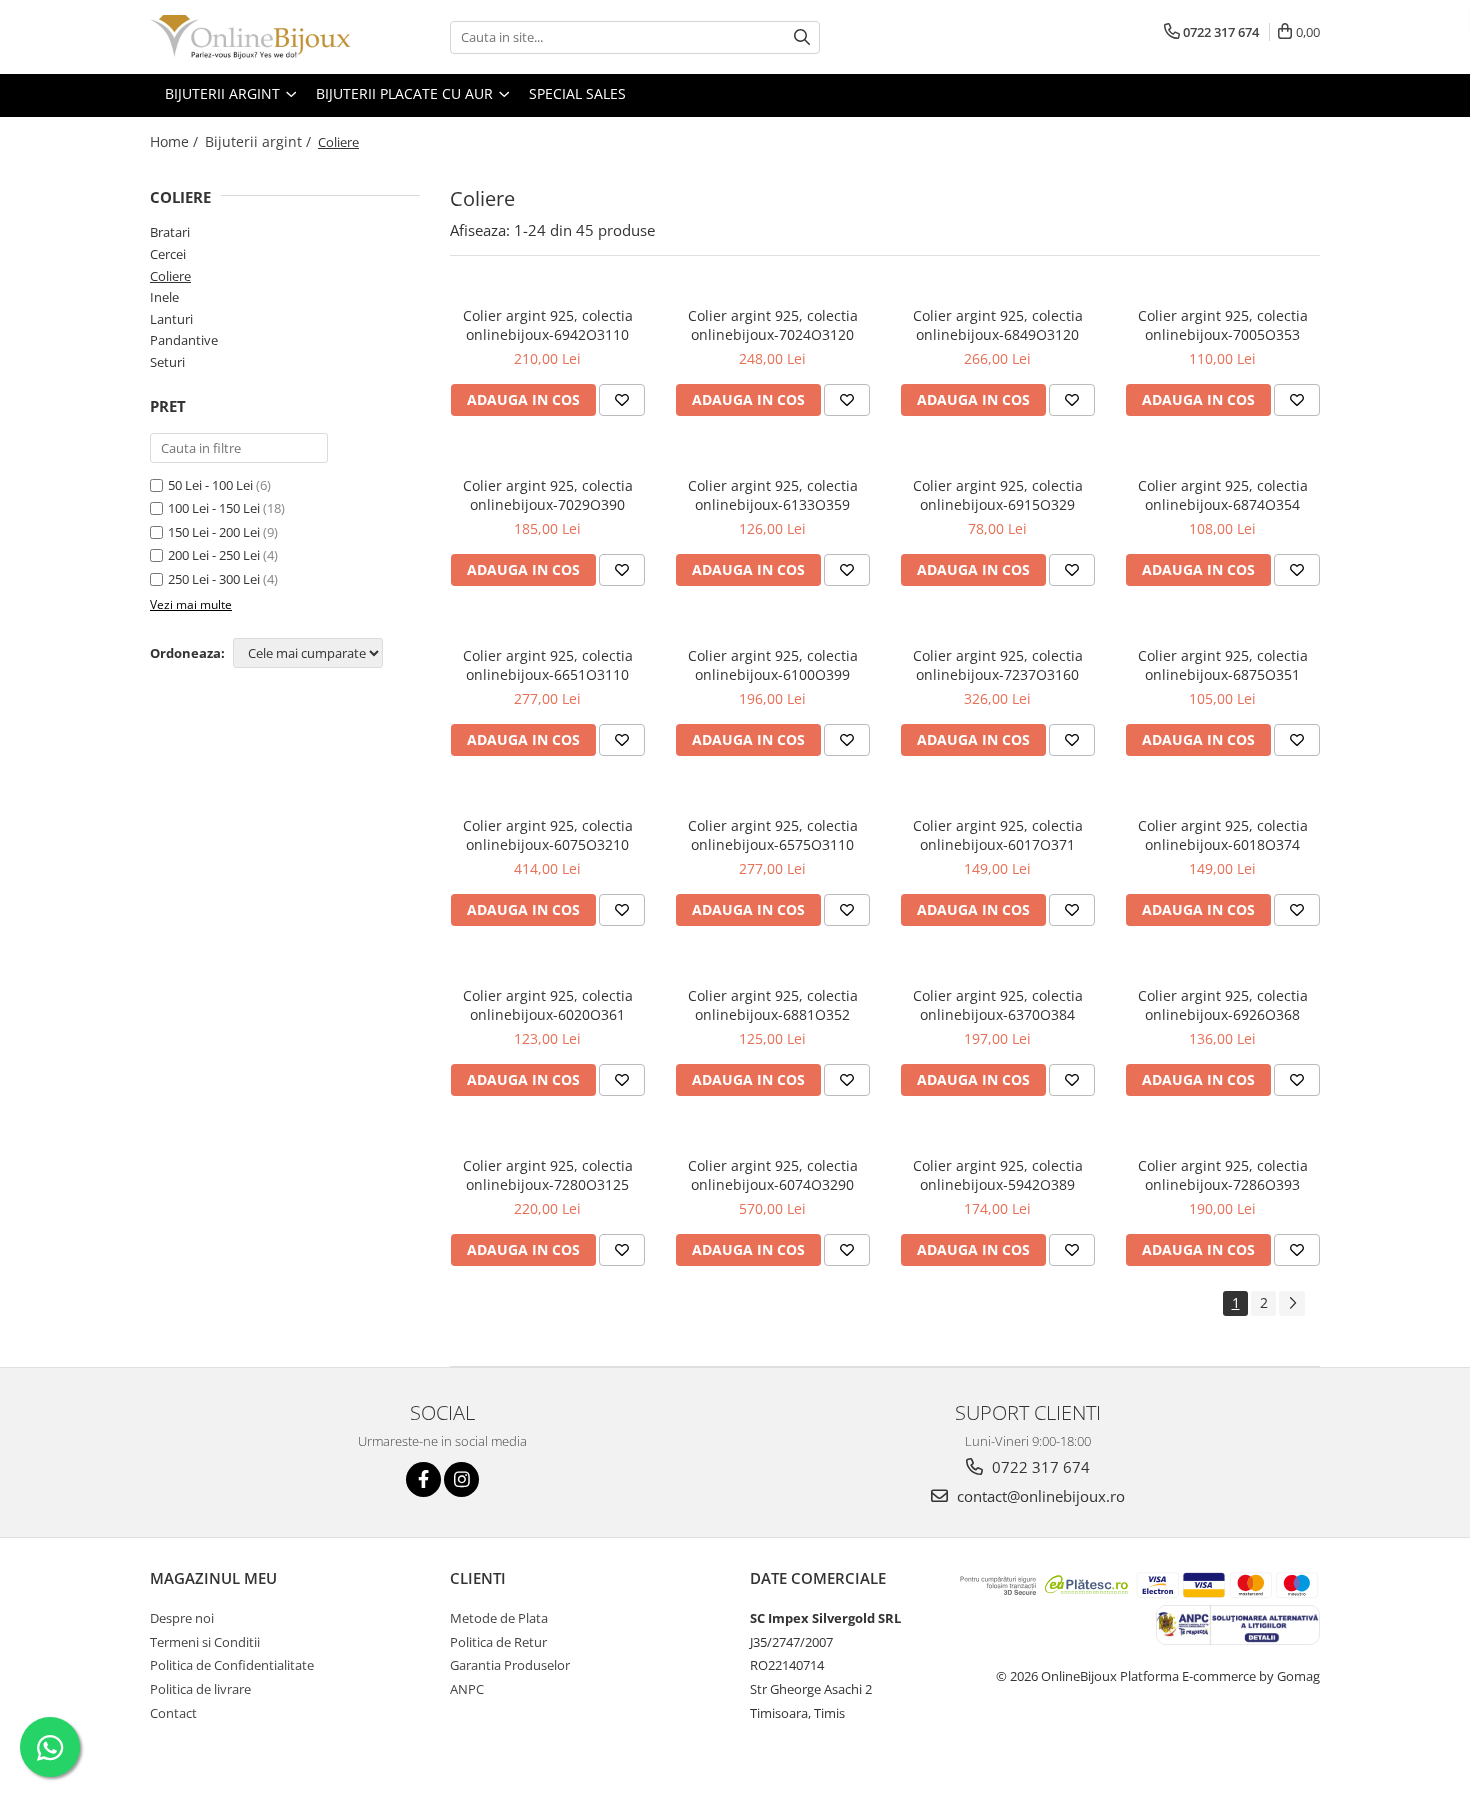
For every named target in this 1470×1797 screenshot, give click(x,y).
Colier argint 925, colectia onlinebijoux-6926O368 (1223, 1005)
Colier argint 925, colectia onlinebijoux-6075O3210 (548, 835)
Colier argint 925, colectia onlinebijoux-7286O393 (1223, 1175)
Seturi (167, 362)
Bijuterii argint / (260, 141)
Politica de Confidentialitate (232, 1665)
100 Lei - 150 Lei (214, 508)
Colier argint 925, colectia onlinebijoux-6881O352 (773, 1005)
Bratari (170, 232)
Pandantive (184, 340)
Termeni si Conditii (205, 1642)
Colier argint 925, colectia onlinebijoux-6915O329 (998, 495)
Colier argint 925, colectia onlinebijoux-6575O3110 (773, 835)
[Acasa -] (250, 37)
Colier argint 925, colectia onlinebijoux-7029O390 (548, 495)
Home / (176, 141)
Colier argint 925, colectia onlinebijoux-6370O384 (998, 1005)
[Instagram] (461, 1479)
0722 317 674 (1039, 1467)
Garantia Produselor (510, 1665)
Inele (164, 297)
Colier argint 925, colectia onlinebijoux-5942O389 (998, 1175)
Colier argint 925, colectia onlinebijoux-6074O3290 (773, 1175)
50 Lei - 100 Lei (210, 485)
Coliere (170, 276)
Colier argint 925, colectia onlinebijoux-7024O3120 (773, 325)
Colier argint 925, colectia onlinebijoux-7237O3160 (998, 665)
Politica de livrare (200, 1689)
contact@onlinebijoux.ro (1039, 1496)
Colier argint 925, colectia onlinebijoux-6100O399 (773, 665)
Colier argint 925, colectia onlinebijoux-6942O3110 (548, 325)
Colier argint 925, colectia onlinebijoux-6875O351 (1223, 665)
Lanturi (171, 319)
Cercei (168, 254)
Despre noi (182, 1618)
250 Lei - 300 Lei (214, 579)
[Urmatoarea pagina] (1292, 1303)
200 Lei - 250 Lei (214, 555)
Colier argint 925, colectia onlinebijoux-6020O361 (548, 1005)
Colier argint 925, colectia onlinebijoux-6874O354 (1223, 495)
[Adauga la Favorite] (622, 400)
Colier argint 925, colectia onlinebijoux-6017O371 (998, 835)
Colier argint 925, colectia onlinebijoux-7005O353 (1223, 325)
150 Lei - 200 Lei (214, 532)
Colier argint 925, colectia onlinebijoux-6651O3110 (548, 665)
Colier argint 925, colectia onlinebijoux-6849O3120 (998, 325)
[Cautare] (802, 37)
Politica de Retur (498, 1642)
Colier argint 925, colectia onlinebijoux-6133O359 (773, 495)
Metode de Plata (499, 1618)
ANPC (467, 1689)
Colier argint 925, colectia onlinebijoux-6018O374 (1223, 835)
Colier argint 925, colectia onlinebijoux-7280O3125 (548, 1175)
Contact (173, 1713)
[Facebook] (423, 1479)
